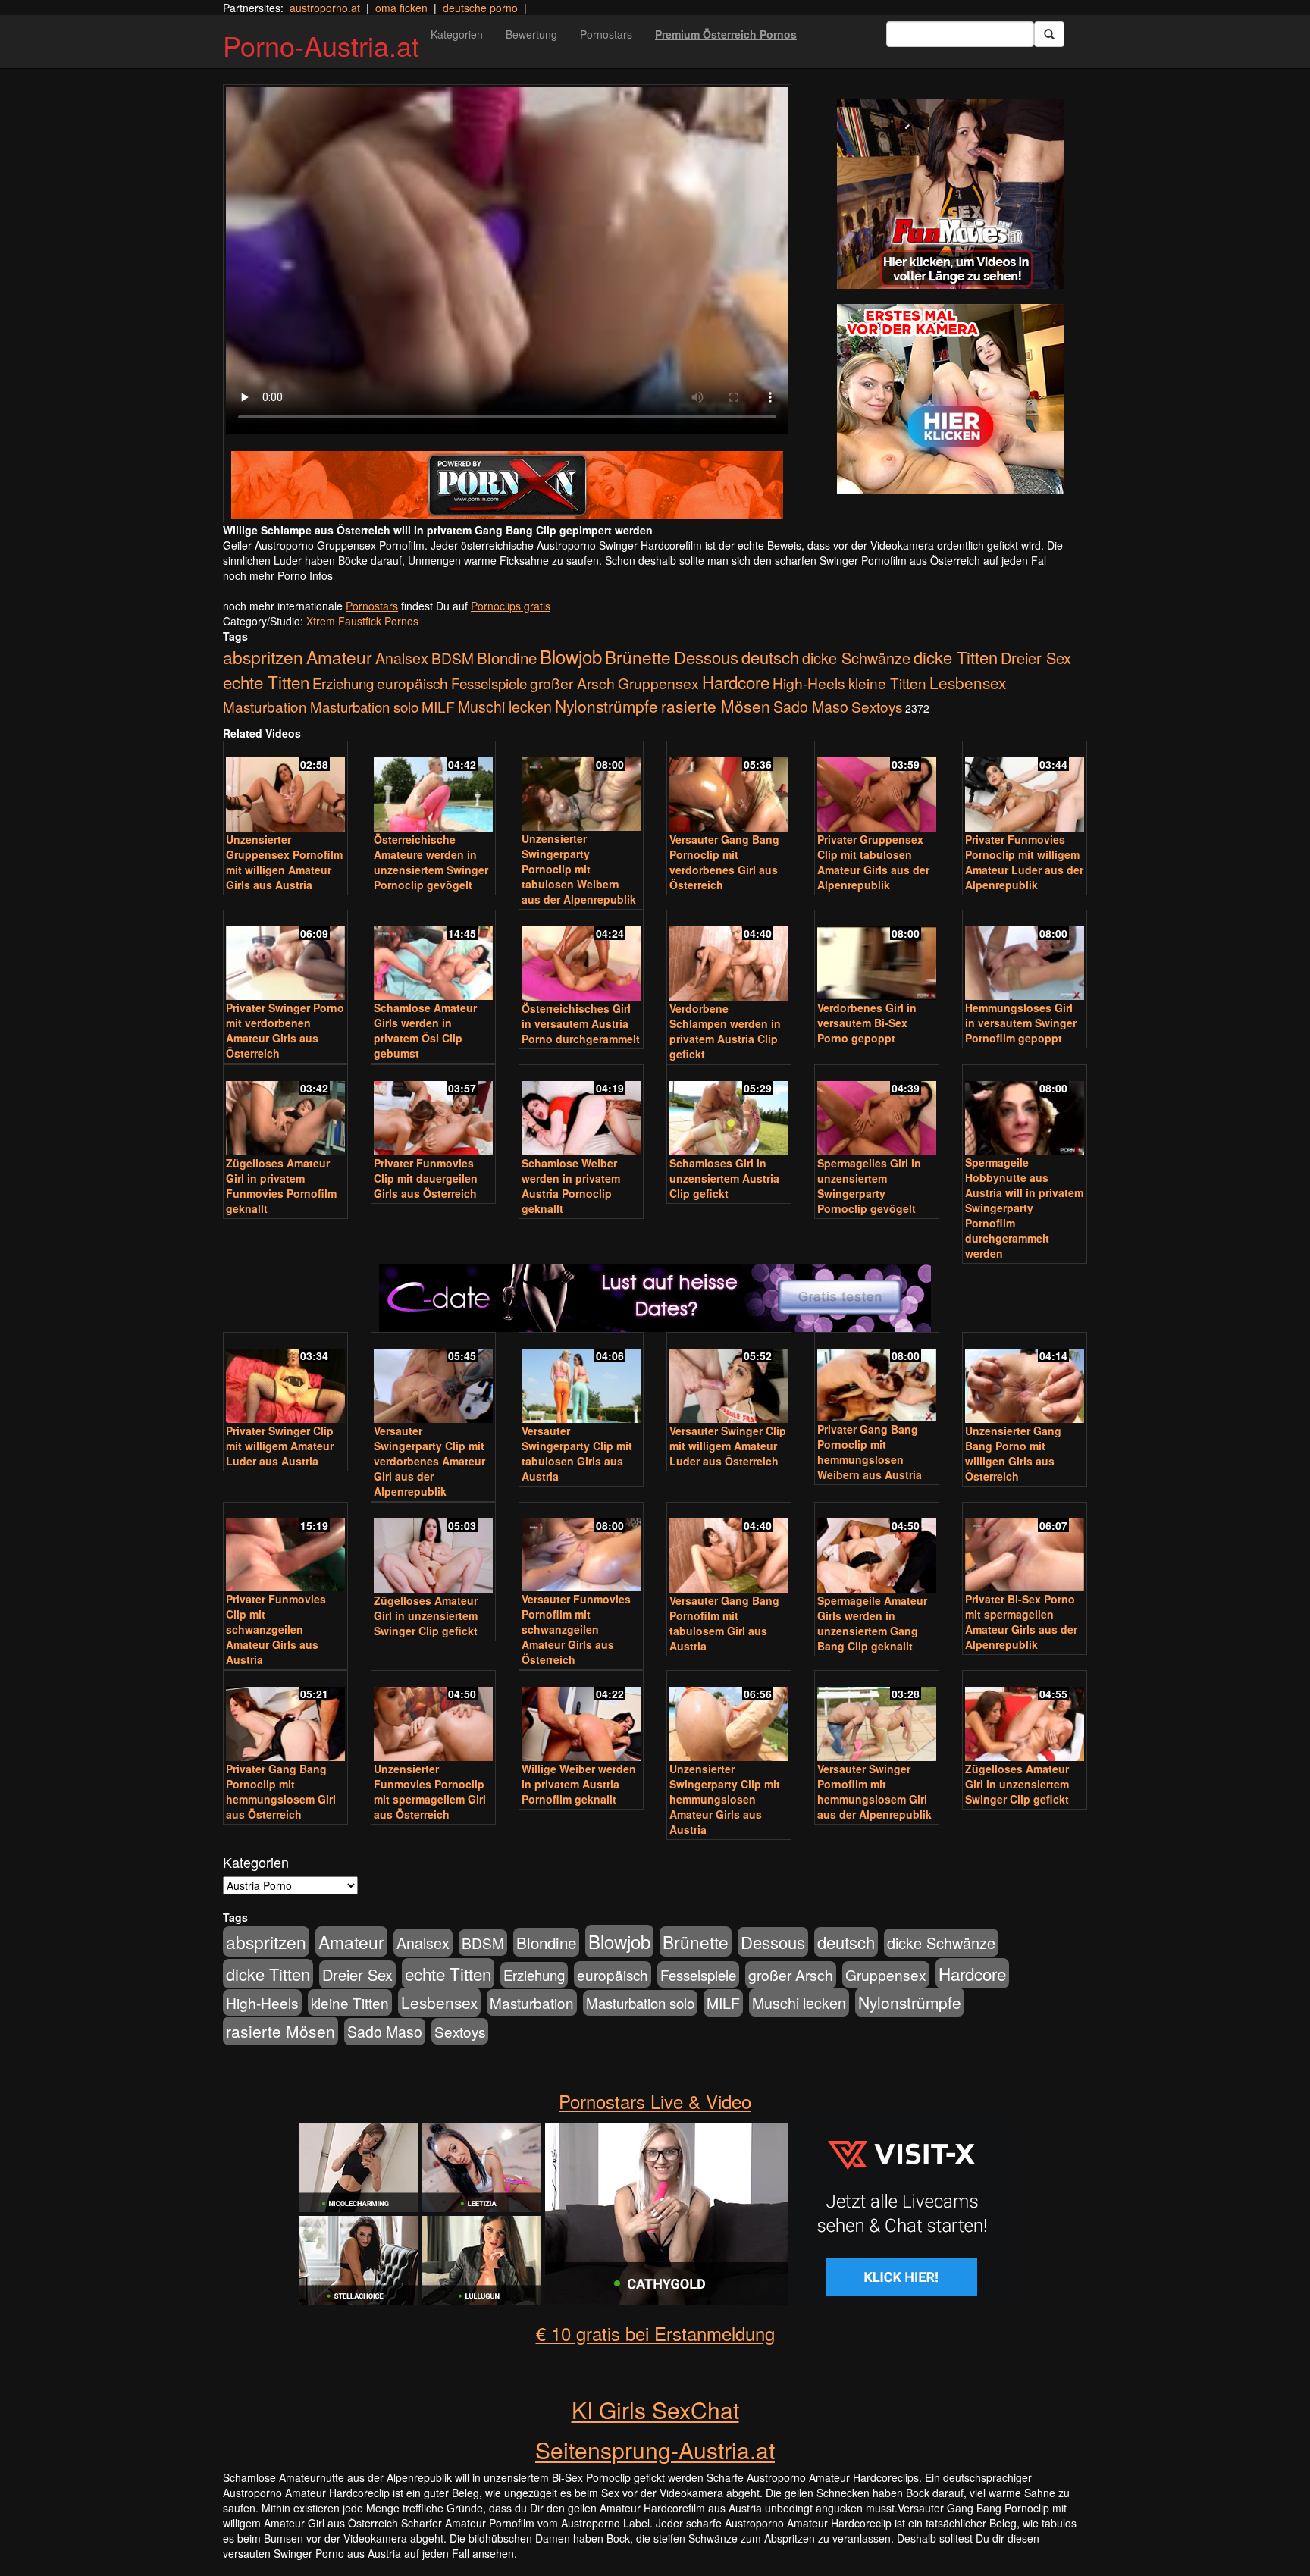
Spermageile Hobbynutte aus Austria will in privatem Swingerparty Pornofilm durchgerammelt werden (1024, 1208)
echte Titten (266, 682)
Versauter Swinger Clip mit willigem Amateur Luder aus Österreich (728, 1446)
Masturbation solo (364, 707)
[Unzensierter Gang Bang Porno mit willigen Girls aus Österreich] (1025, 1379)
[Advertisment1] (951, 194)
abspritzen (263, 657)
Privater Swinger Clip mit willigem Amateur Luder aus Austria (280, 1446)
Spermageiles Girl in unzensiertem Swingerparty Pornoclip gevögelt (869, 1186)
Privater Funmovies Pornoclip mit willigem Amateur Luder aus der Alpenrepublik (1024, 862)
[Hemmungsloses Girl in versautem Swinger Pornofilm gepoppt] (1025, 956)
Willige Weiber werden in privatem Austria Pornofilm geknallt (579, 1784)
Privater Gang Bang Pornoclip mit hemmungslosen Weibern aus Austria (870, 1452)
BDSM (453, 658)
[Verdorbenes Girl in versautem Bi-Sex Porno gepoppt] (877, 956)
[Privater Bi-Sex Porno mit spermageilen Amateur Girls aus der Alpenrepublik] (1025, 1548)
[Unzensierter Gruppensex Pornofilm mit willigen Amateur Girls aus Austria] (285, 788)
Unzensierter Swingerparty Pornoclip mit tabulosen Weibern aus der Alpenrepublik (579, 869)
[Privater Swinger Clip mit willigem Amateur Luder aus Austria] (285, 1379)
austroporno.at (325, 8)
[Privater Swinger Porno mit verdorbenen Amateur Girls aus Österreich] (285, 956)
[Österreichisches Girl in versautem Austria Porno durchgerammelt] (581, 957)
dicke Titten (956, 657)
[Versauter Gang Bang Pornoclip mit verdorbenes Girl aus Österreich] (729, 788)
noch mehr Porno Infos (278, 575)
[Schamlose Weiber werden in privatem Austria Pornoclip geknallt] (581, 1111)
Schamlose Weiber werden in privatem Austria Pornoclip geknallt (571, 1186)
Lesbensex (968, 682)
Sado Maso (811, 707)
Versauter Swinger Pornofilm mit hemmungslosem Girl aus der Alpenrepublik (874, 1791)
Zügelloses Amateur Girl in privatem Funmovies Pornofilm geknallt (281, 1186)
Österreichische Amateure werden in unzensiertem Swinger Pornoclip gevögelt (431, 862)
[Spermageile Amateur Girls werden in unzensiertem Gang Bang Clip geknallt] (877, 1549)
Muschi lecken (505, 706)
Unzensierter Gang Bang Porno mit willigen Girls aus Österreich (1013, 1453)
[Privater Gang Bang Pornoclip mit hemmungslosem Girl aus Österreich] (285, 1717)
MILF (438, 707)
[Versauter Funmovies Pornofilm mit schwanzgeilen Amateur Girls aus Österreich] (581, 1548)
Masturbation (265, 706)
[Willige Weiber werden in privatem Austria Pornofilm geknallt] (581, 1717)
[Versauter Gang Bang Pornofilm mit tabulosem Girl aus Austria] (729, 1549)
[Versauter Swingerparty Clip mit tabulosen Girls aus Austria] (581, 1379)
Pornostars (606, 34)
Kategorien (457, 34)
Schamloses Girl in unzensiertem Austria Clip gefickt (724, 1178)
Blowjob (571, 656)
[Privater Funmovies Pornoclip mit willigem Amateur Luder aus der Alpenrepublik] (1025, 788)
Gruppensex (658, 683)
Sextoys (877, 706)
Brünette (638, 657)
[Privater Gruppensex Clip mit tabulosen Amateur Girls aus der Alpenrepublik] (877, 788)
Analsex (402, 658)
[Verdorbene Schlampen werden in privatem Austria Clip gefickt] (729, 957)
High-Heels (809, 683)
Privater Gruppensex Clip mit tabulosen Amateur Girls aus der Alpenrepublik (873, 862)
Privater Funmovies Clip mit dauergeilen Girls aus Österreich (426, 1178)
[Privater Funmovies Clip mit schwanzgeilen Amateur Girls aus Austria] (285, 1548)
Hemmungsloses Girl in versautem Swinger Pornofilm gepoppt (1021, 1023)
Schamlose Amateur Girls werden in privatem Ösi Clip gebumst (425, 1030)
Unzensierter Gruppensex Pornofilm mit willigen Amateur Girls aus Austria (284, 862)
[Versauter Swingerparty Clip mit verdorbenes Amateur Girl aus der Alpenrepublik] (433, 1379)
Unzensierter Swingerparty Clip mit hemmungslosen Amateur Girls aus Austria (725, 1799)
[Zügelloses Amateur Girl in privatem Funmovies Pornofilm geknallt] (285, 1111)
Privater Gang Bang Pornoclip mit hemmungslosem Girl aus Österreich (281, 1791)
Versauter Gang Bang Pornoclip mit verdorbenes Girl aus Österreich (724, 862)
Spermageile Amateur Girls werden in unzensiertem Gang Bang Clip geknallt (872, 1623)
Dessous (706, 657)
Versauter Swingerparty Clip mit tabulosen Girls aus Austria (577, 1453)
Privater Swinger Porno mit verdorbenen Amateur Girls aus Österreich (285, 1030)
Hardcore (736, 682)
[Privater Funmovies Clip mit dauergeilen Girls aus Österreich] (433, 1111)
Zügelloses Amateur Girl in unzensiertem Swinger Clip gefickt (426, 1615)
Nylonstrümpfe (606, 706)
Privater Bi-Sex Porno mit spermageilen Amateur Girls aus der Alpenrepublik (1021, 1622)
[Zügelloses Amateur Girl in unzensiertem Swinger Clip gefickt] (433, 1549)
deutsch (770, 657)
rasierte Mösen (716, 706)
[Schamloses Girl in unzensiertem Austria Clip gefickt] (729, 1111)
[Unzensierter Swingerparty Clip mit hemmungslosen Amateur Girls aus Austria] (729, 1717)
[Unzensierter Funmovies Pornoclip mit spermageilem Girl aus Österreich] (433, 1717)
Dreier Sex (1036, 658)
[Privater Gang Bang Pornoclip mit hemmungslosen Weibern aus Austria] (877, 1379)
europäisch (412, 683)
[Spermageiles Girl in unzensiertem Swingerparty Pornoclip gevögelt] (877, 1111)
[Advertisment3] (655, 1213)
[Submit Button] (1049, 34)
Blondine (507, 657)
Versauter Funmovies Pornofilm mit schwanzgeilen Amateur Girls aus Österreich (576, 1629)
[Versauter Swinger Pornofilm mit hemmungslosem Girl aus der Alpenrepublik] (877, 1717)
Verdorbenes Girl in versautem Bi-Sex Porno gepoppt (867, 1023)
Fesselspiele (489, 683)
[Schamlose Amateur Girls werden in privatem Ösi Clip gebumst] (433, 956)
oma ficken (401, 8)
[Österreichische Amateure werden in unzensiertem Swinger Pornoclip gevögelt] (433, 788)
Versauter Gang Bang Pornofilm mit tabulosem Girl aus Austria (724, 1623)
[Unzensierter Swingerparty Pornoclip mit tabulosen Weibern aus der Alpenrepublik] (581, 787)
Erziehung (343, 683)
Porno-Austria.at (321, 45)
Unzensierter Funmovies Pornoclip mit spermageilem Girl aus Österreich (430, 1791)
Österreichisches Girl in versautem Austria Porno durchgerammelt (581, 1023)
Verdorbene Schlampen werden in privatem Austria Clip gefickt (725, 1031)
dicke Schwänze (856, 658)
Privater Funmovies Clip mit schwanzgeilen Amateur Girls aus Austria (276, 1629)
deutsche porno (480, 8)
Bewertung (531, 34)
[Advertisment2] (951, 399)
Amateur (339, 657)
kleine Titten (887, 683)
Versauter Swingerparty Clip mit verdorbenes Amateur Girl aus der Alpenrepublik (429, 1461)
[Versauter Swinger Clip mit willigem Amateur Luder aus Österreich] (729, 1379)
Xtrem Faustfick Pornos (362, 621)
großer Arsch (572, 683)
